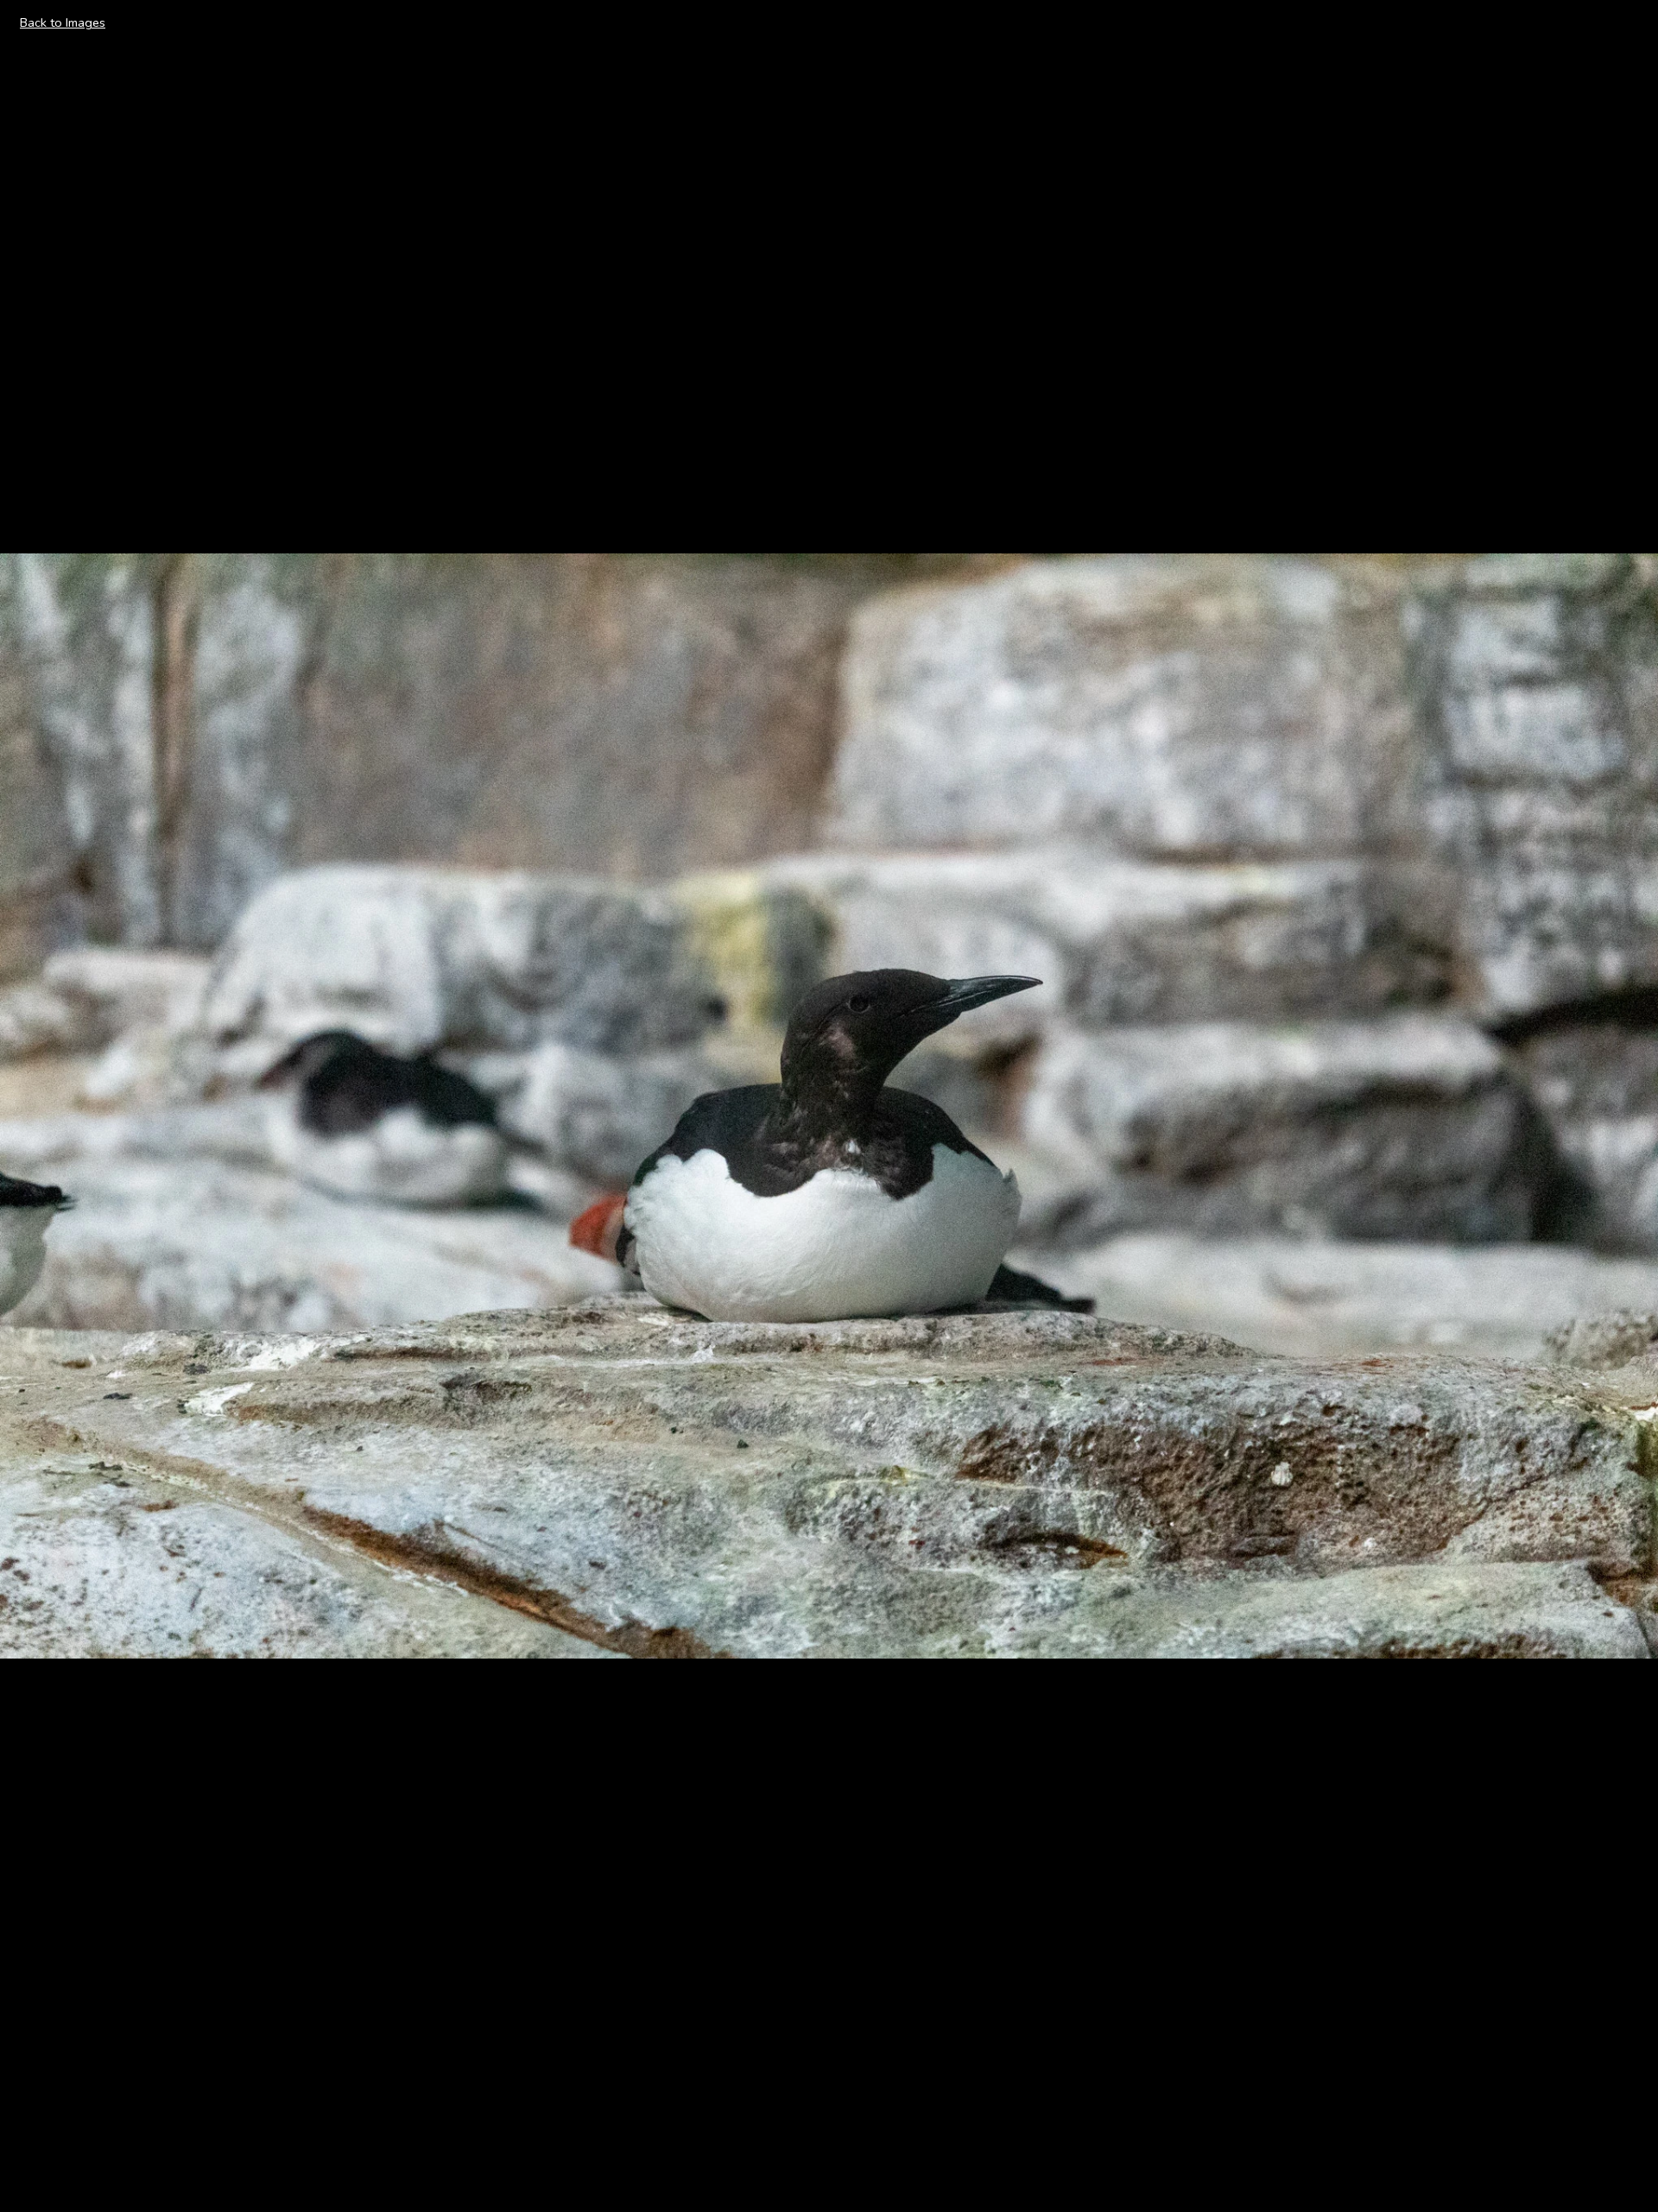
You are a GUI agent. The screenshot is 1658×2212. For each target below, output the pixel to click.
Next (1625, 1105)
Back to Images (63, 22)
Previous (44, 1105)
